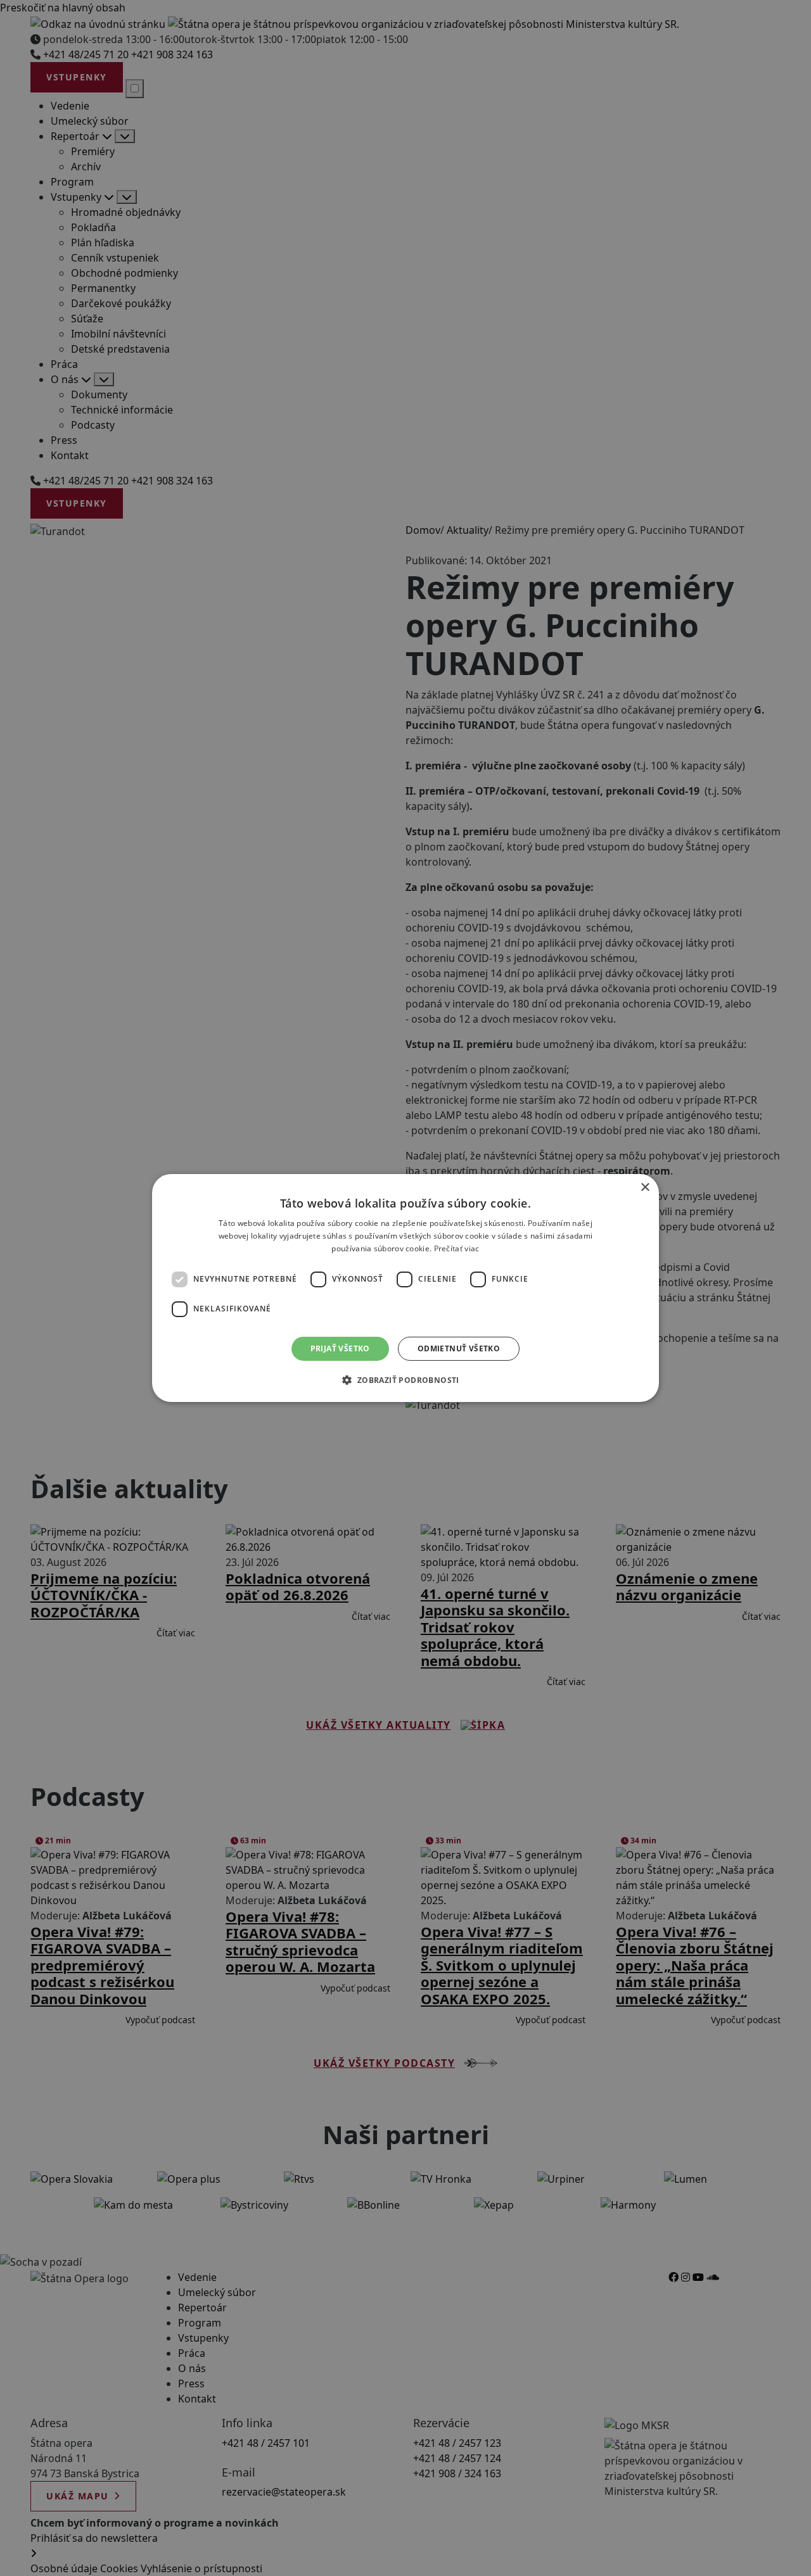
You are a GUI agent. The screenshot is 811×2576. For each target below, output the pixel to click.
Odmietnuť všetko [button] (459, 1348)
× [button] (645, 1188)
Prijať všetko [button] (340, 1348)
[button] (405, 1380)
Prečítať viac (457, 1248)
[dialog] (405, 1288)
